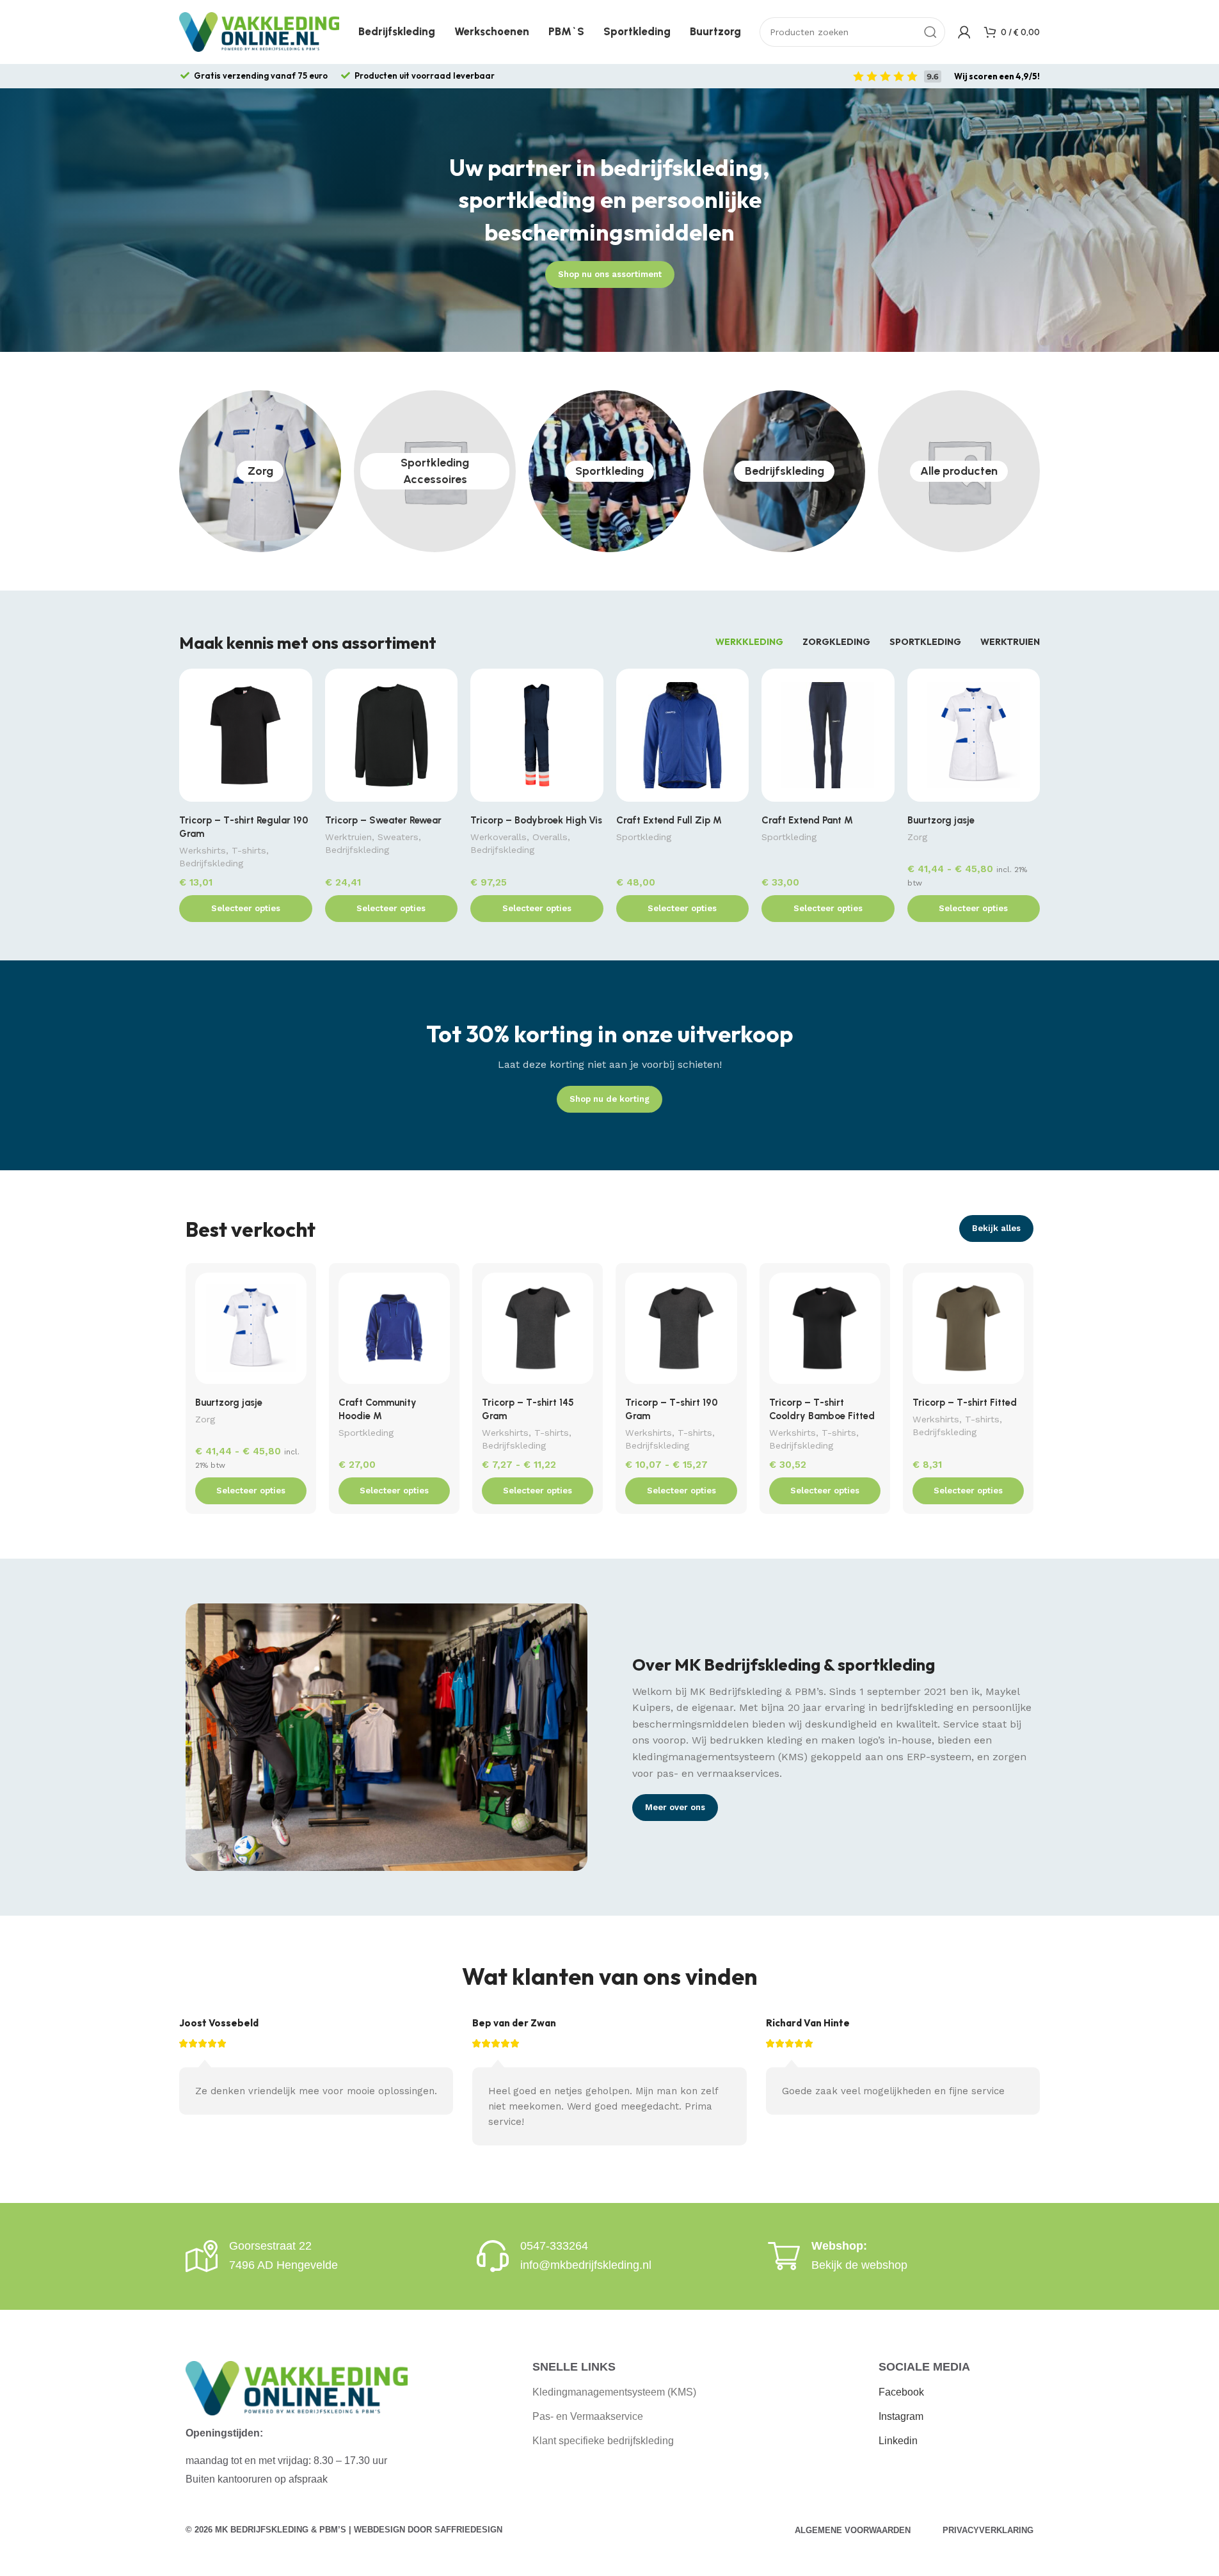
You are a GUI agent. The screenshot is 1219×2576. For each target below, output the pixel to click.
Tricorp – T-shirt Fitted (965, 1403)
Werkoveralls (498, 837)
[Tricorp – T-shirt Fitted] (968, 1332)
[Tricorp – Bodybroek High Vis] (537, 738)
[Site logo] (259, 31)
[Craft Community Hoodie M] (394, 1332)
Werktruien (348, 837)
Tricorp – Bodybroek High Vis (536, 820)
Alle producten (959, 471)
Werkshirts (203, 850)
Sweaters (398, 837)
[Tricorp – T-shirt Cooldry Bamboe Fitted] (825, 1332)
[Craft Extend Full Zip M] (683, 738)
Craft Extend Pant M (807, 820)
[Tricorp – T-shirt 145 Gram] (538, 1332)
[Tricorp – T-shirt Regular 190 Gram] (246, 738)
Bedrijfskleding (785, 471)
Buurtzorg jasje (941, 820)
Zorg (260, 471)
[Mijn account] (964, 32)
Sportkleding (609, 471)
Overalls (550, 837)
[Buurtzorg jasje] (974, 738)
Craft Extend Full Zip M (669, 820)
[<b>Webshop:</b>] (784, 2256)
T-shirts (249, 850)
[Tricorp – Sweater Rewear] (392, 738)
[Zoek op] (930, 32)
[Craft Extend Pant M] (828, 738)
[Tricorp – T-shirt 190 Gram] (681, 1332)
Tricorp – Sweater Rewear (383, 820)
